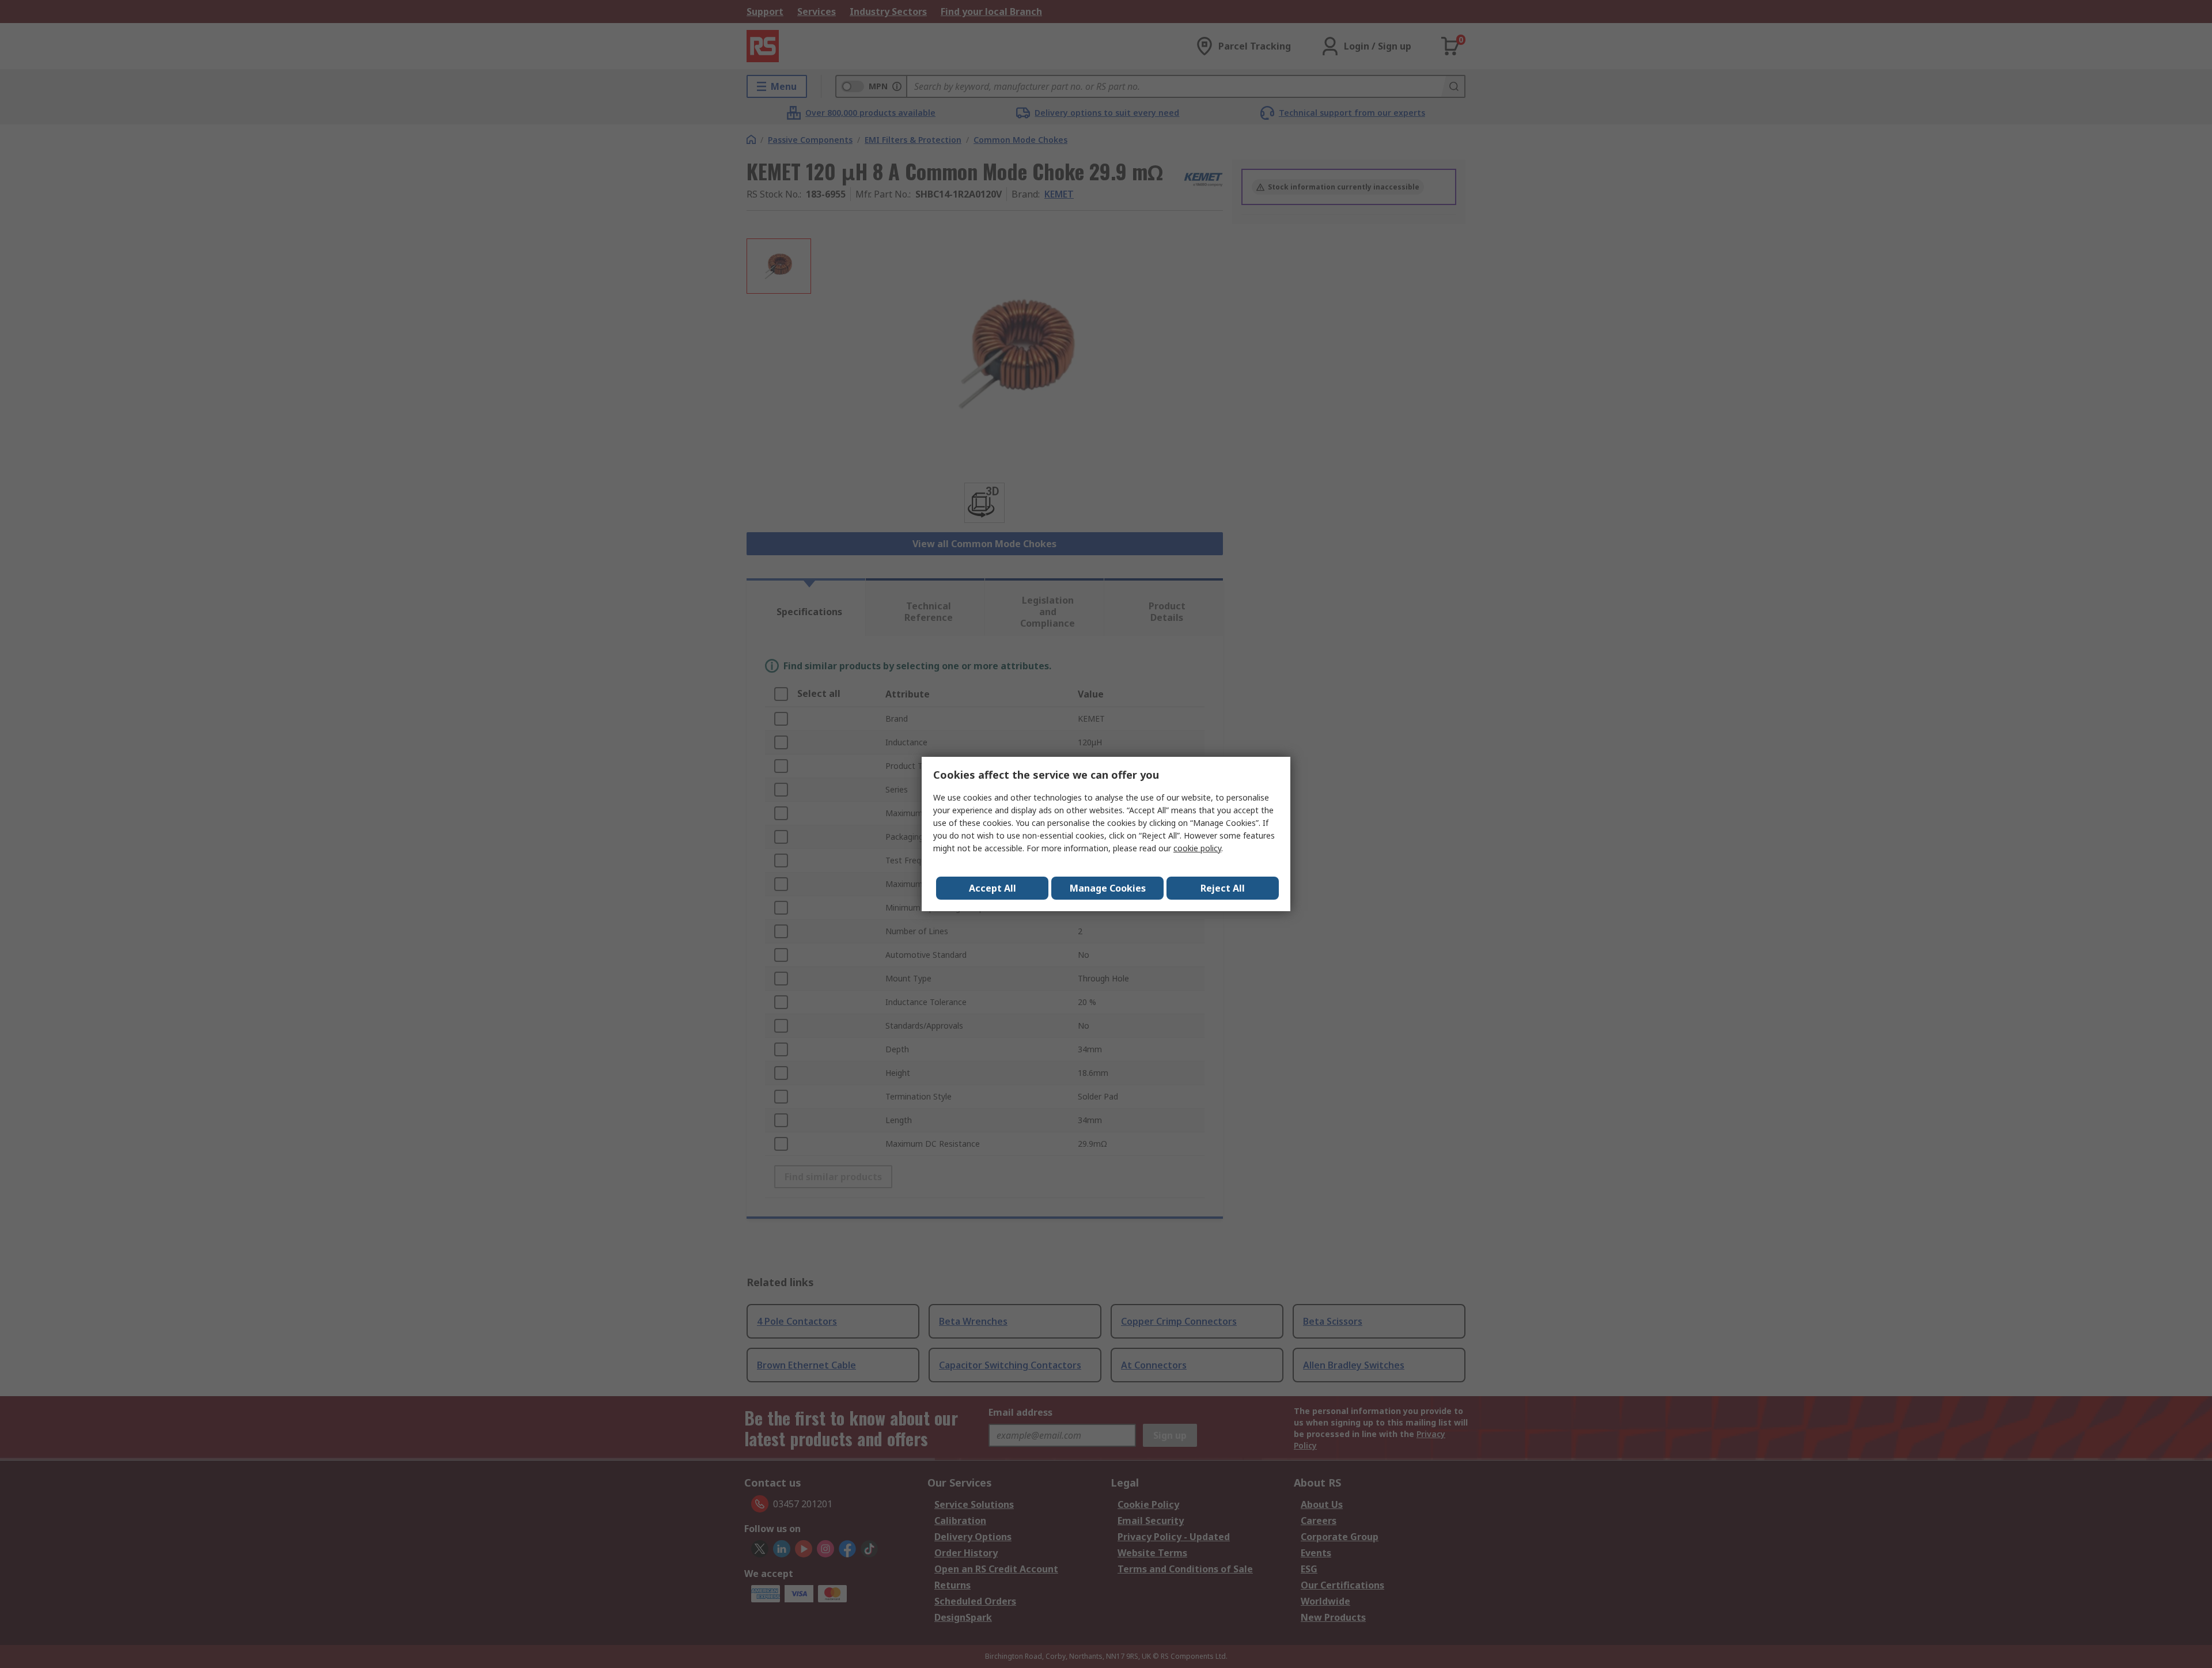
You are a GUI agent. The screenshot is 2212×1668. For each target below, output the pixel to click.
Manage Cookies (1108, 888)
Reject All (1223, 888)
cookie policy (1197, 848)
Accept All (993, 888)
